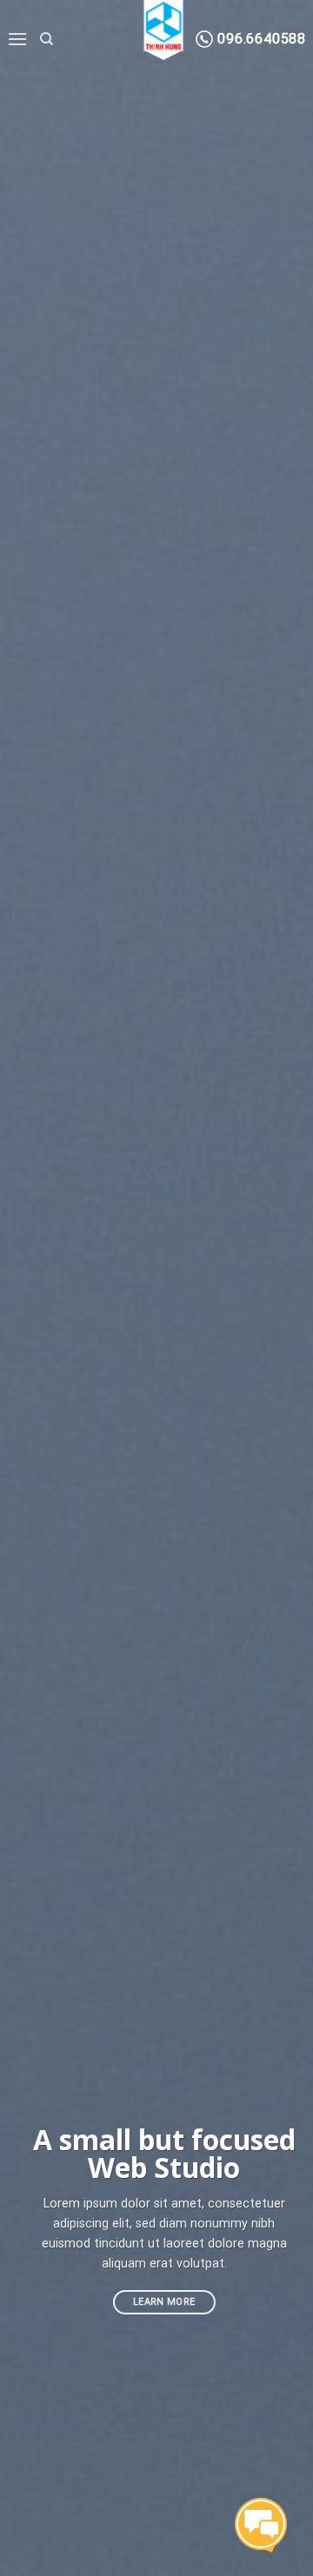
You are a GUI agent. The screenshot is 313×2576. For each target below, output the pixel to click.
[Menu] (17, 39)
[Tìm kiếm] (47, 39)
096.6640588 (260, 39)
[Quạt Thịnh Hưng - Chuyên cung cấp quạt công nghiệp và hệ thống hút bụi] (163, 26)
